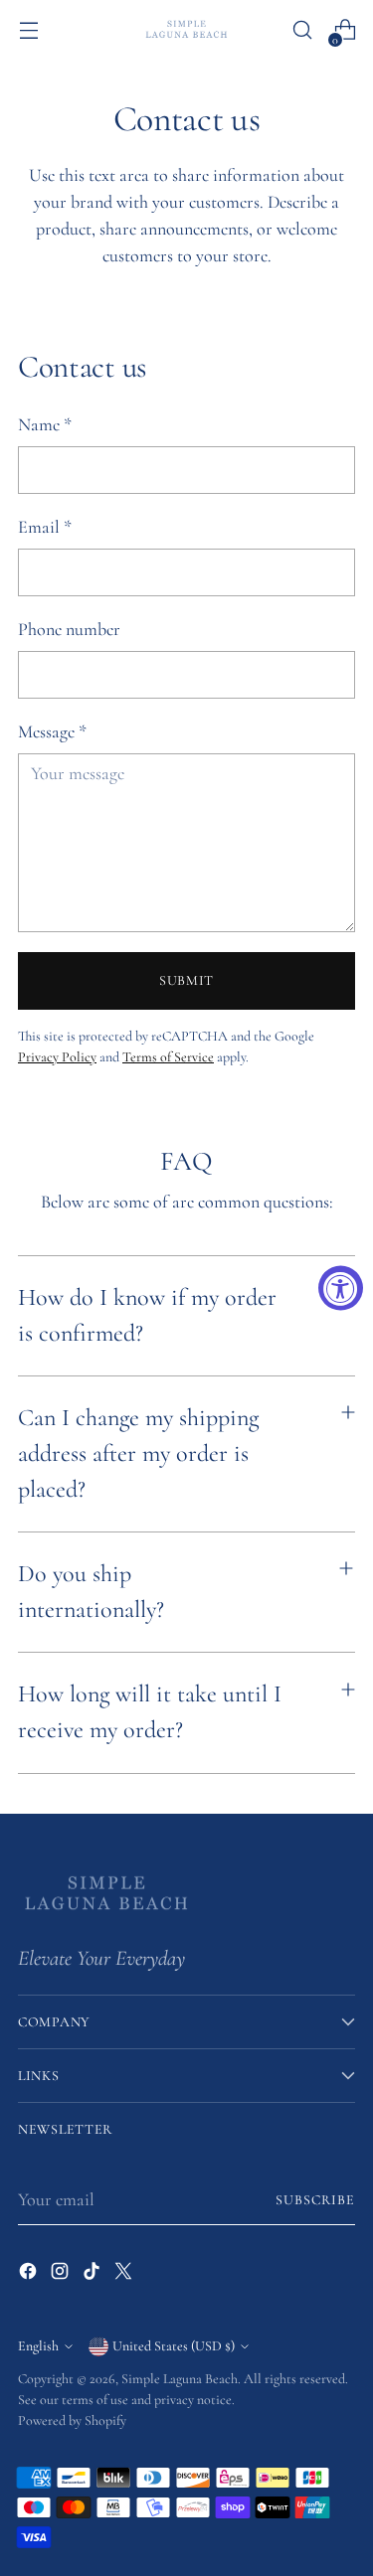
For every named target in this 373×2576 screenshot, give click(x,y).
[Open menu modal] (28, 30)
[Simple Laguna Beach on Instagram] (62, 2275)
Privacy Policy (57, 1057)
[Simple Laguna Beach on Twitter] (125, 2275)
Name (45, 424)
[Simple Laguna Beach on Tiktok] (93, 2275)
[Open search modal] (302, 30)
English (38, 2346)
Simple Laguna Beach (180, 2379)
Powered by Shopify (72, 2420)
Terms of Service (168, 1057)
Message (52, 731)
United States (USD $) (174, 2346)
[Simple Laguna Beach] (187, 29)
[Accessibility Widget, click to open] (341, 1288)
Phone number (69, 629)
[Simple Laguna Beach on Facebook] (30, 2275)
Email (45, 527)
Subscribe (315, 2200)
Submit (186, 980)
